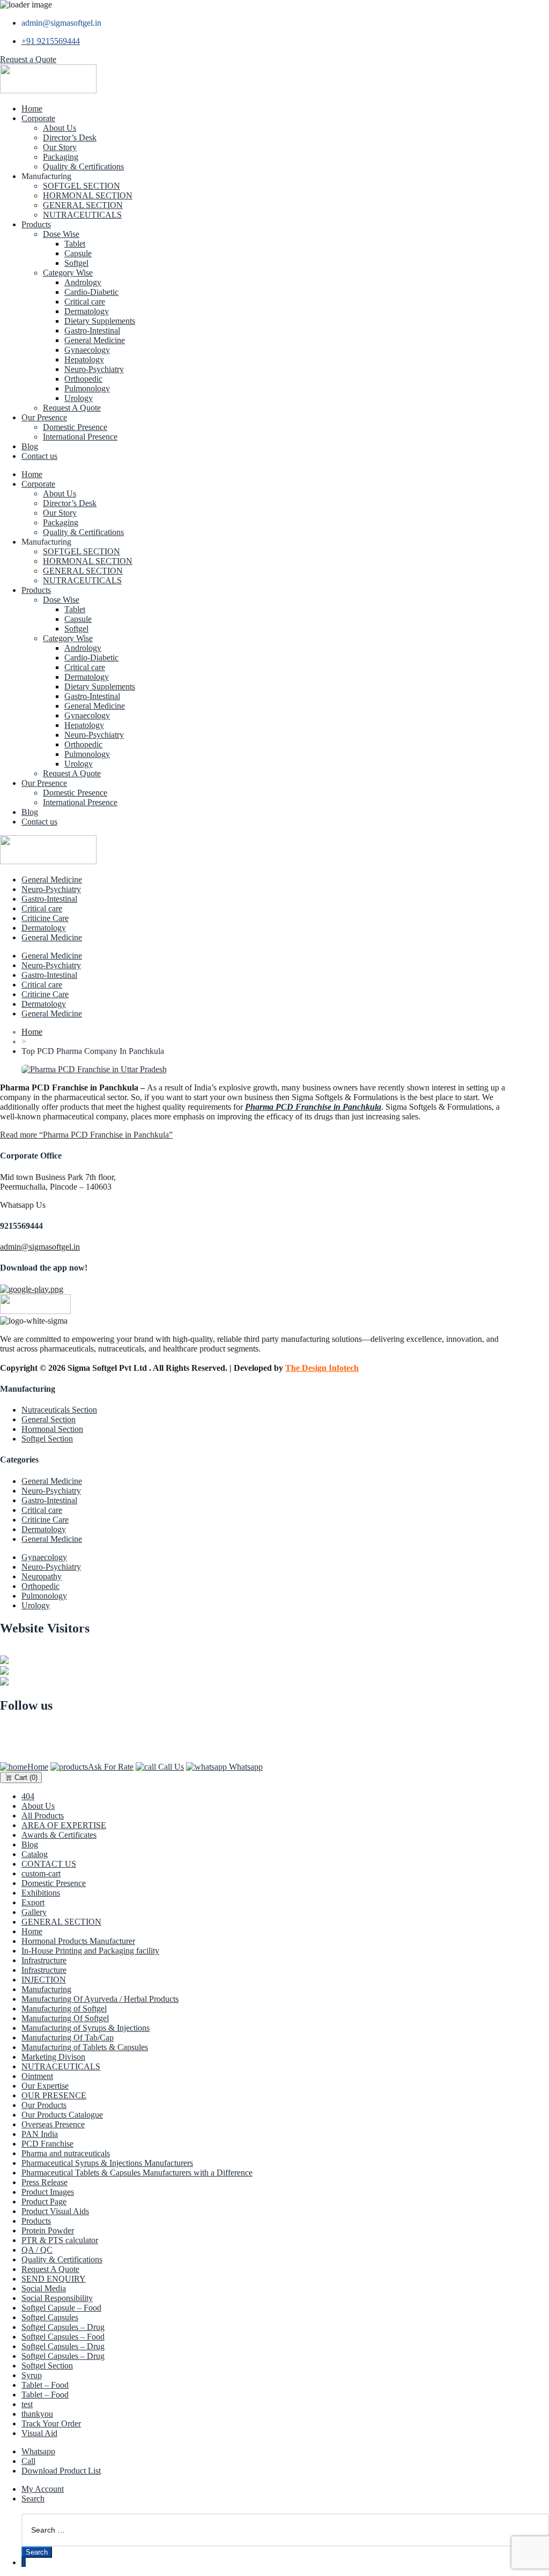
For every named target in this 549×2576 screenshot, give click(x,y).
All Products (43, 1816)
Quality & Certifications (83, 166)
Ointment (37, 2076)
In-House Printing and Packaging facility (90, 1951)
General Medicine (95, 340)
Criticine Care (45, 918)
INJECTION (44, 1980)
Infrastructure (44, 1960)
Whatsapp (245, 1767)
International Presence (80, 437)
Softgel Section (47, 1439)
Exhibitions (41, 1893)
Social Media (44, 2288)
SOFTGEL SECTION (81, 186)
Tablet (75, 244)
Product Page (44, 2202)
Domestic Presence (75, 427)
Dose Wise (61, 234)
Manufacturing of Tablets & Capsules (85, 2047)
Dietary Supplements (100, 321)
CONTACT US (49, 1864)
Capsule (78, 253)
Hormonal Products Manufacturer (78, 1941)
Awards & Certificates (59, 1835)
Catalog (35, 1854)
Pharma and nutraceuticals (66, 2153)
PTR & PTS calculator (60, 2240)
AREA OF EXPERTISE (64, 1825)
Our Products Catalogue (62, 2115)
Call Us (170, 1767)
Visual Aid (39, 2433)
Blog (30, 446)
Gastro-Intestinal (92, 331)
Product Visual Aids (55, 2211)
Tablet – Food (45, 2385)
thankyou (37, 2414)
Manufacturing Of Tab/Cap (68, 2037)
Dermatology (87, 311)
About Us (60, 128)
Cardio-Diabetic (91, 292)
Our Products (44, 2105)
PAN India (40, 2134)
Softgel (76, 263)
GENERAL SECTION (83, 205)
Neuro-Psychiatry (94, 369)
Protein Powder (48, 2230)
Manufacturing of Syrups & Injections (86, 2028)
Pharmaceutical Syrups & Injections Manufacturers (107, 2163)
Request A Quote (72, 408)
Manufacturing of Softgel (64, 2009)
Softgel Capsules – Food (63, 2337)
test (27, 2404)
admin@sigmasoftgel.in (40, 1247)
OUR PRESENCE (54, 2095)
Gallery (34, 1912)
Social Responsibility (57, 2298)
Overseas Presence (53, 2124)
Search (33, 2499)
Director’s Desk (70, 138)
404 (28, 1796)
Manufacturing (46, 1989)
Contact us (39, 456)
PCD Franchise (47, 2144)
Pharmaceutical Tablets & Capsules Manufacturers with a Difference (137, 2173)
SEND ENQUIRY (54, 2279)
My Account (43, 2489)
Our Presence (44, 417)
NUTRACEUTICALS (82, 215)
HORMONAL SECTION (88, 195)
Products (36, 224)
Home (32, 109)
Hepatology (84, 359)
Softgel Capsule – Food (61, 2308)
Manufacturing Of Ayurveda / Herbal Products (100, 1999)
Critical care (85, 302)
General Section (49, 1419)
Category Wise (68, 273)
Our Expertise (45, 2086)
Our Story (60, 147)
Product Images (48, 2192)
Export (33, 1902)
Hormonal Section (52, 1429)
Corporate (38, 118)
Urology (79, 398)
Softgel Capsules (50, 2317)
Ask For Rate (111, 1767)
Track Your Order (51, 2423)
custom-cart (41, 1873)
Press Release (44, 2182)
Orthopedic (83, 379)
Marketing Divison (53, 2057)
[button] (28, 59)
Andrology (83, 282)
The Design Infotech (322, 1368)
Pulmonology (87, 388)
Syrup (32, 2375)
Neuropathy (42, 1576)
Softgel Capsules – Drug (63, 2327)
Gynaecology (87, 350)
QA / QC (37, 2250)
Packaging (61, 157)
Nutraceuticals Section (59, 1410)
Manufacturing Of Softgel (65, 2018)
